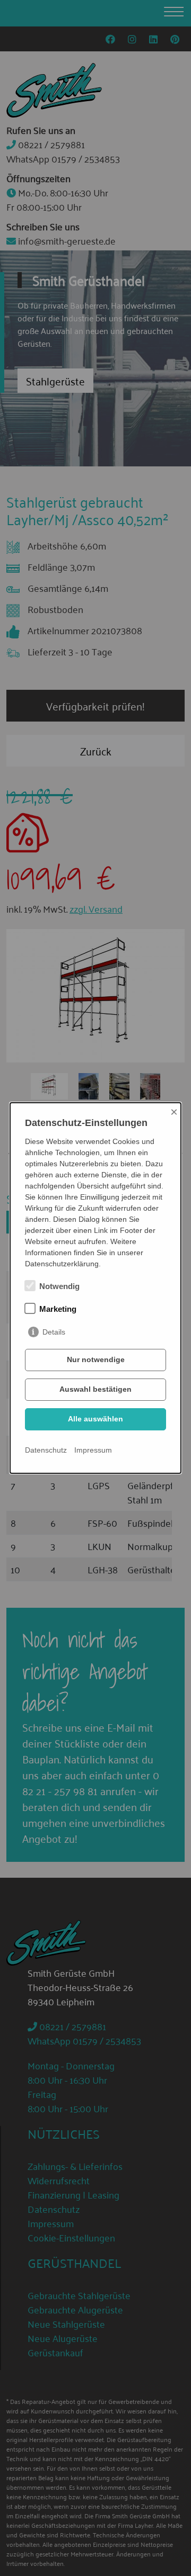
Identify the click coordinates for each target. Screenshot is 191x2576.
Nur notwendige (96, 1359)
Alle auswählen (95, 1419)
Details (54, 1332)
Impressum (93, 1450)
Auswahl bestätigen (95, 1389)
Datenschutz (46, 1450)
